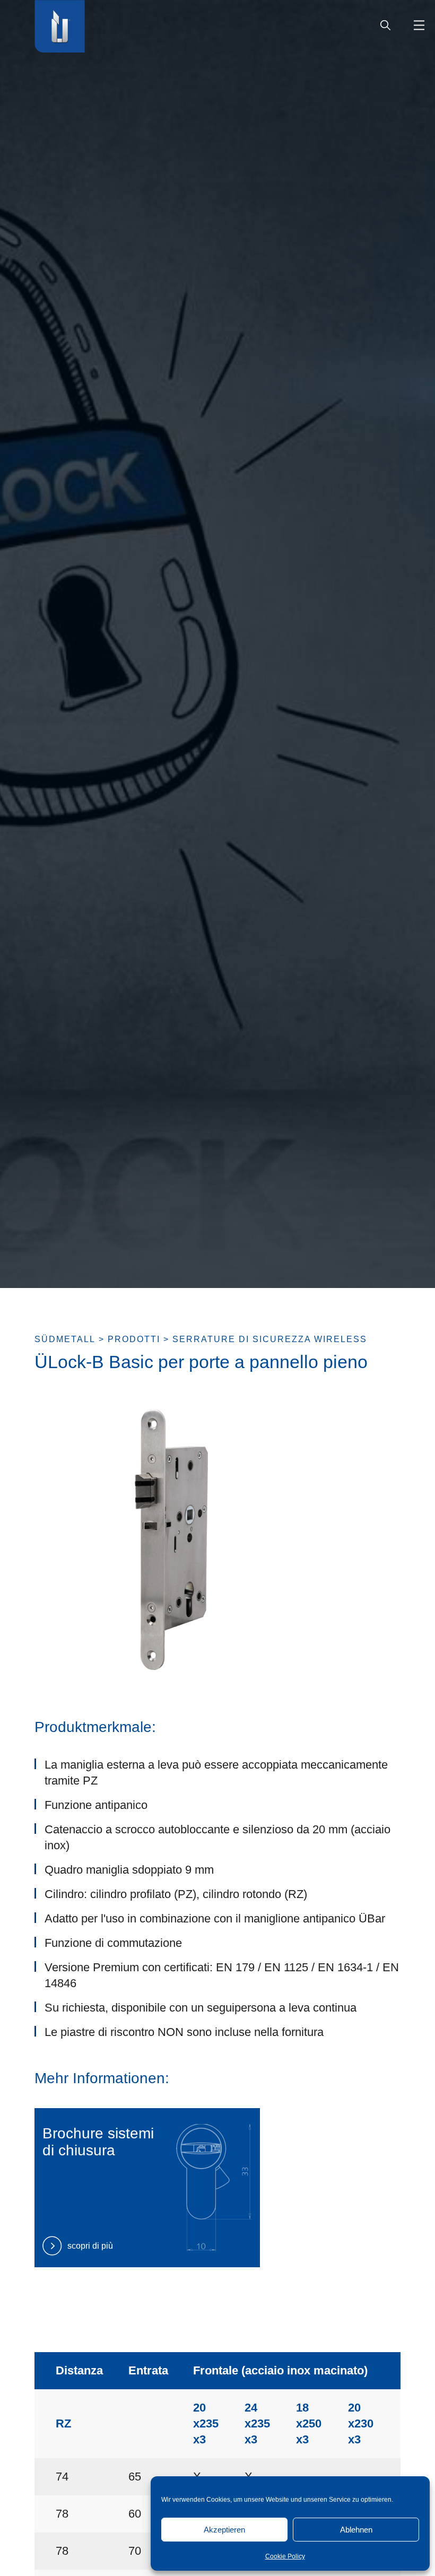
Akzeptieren (224, 2530)
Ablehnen (356, 2530)
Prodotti (134, 1339)
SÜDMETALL (65, 1339)
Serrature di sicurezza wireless (270, 1339)
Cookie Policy (285, 2556)
